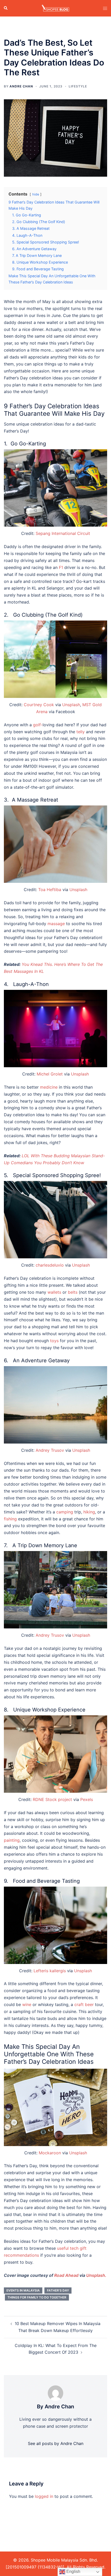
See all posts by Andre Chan (56, 2443)
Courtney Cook (39, 705)
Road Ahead (66, 2275)
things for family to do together (37, 2297)
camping (65, 1512)
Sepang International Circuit (63, 533)
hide (36, 194)
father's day (58, 2290)
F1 (61, 567)
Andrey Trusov (50, 1450)
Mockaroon (50, 2153)
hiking (89, 1512)
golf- (38, 725)
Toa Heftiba (50, 890)
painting (12, 1840)
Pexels (87, 1799)
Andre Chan (21, 86)
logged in (44, 2496)
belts (73, 1292)
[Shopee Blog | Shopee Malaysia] (55, 8)
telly (81, 732)
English (73, 2571)
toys (54, 1341)
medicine (49, 1087)
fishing (10, 1519)
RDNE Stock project (52, 1799)
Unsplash (71, 705)
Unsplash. (96, 2275)
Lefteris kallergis (50, 1971)
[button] (6, 8)
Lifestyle (78, 86)
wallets (54, 1292)
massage (56, 924)
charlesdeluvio (50, 1265)
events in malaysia (23, 2290)
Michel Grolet (50, 1074)
